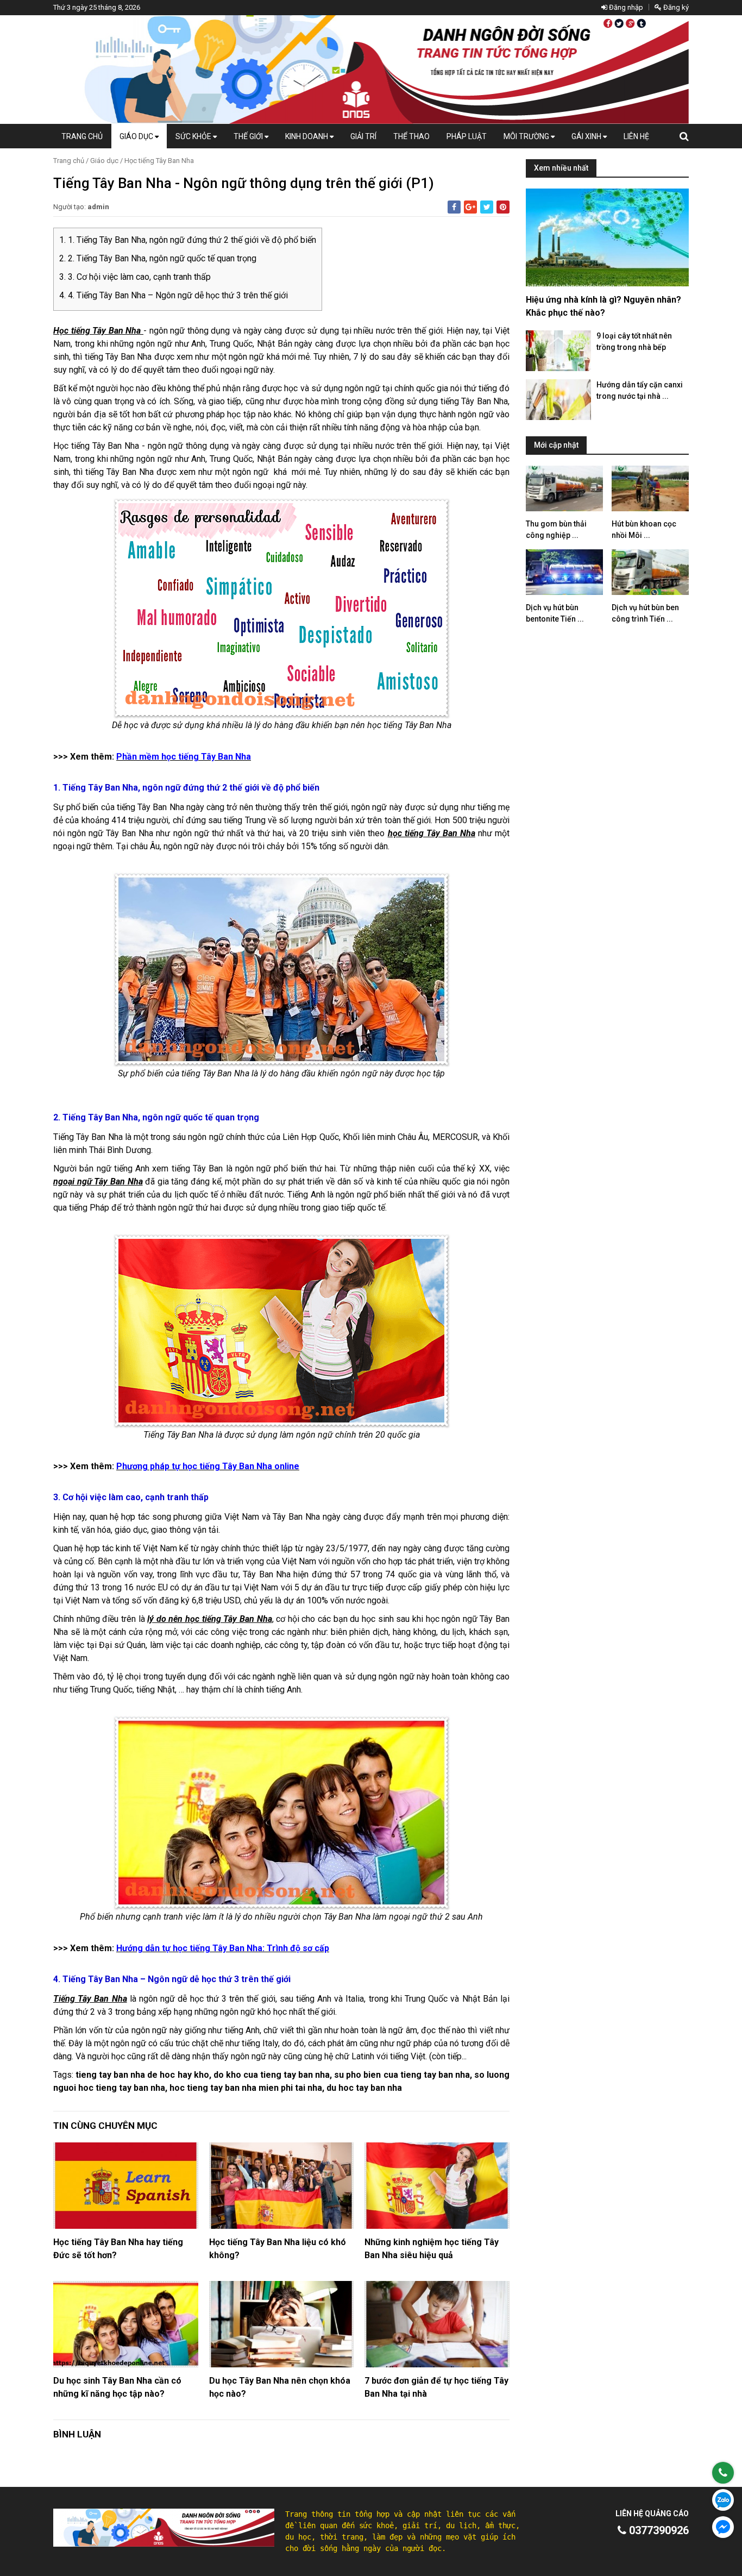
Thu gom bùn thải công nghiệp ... (556, 529)
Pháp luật (467, 136)
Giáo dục (137, 136)
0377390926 (658, 2530)
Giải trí (363, 136)
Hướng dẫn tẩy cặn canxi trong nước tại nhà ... (640, 390)
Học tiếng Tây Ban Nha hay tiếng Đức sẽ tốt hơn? (118, 2249)
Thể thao (411, 136)
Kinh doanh (307, 136)
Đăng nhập (625, 7)
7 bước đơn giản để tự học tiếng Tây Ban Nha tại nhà (436, 2387)
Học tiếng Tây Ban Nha (159, 161)
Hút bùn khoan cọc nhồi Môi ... (644, 529)
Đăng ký (675, 7)
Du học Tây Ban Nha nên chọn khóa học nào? (280, 2387)
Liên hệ (636, 136)
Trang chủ (82, 136)
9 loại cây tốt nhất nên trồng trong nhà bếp (634, 341)
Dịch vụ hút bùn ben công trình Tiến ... (645, 613)
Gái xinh (587, 136)
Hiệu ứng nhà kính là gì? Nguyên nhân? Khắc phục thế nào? (603, 306)
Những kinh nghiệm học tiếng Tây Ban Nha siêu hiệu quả (432, 2249)
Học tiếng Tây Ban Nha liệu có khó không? (278, 2249)
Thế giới (249, 136)
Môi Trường (527, 136)
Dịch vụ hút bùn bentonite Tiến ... (555, 613)
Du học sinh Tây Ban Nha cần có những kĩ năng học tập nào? (117, 2387)
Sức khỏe (194, 136)
